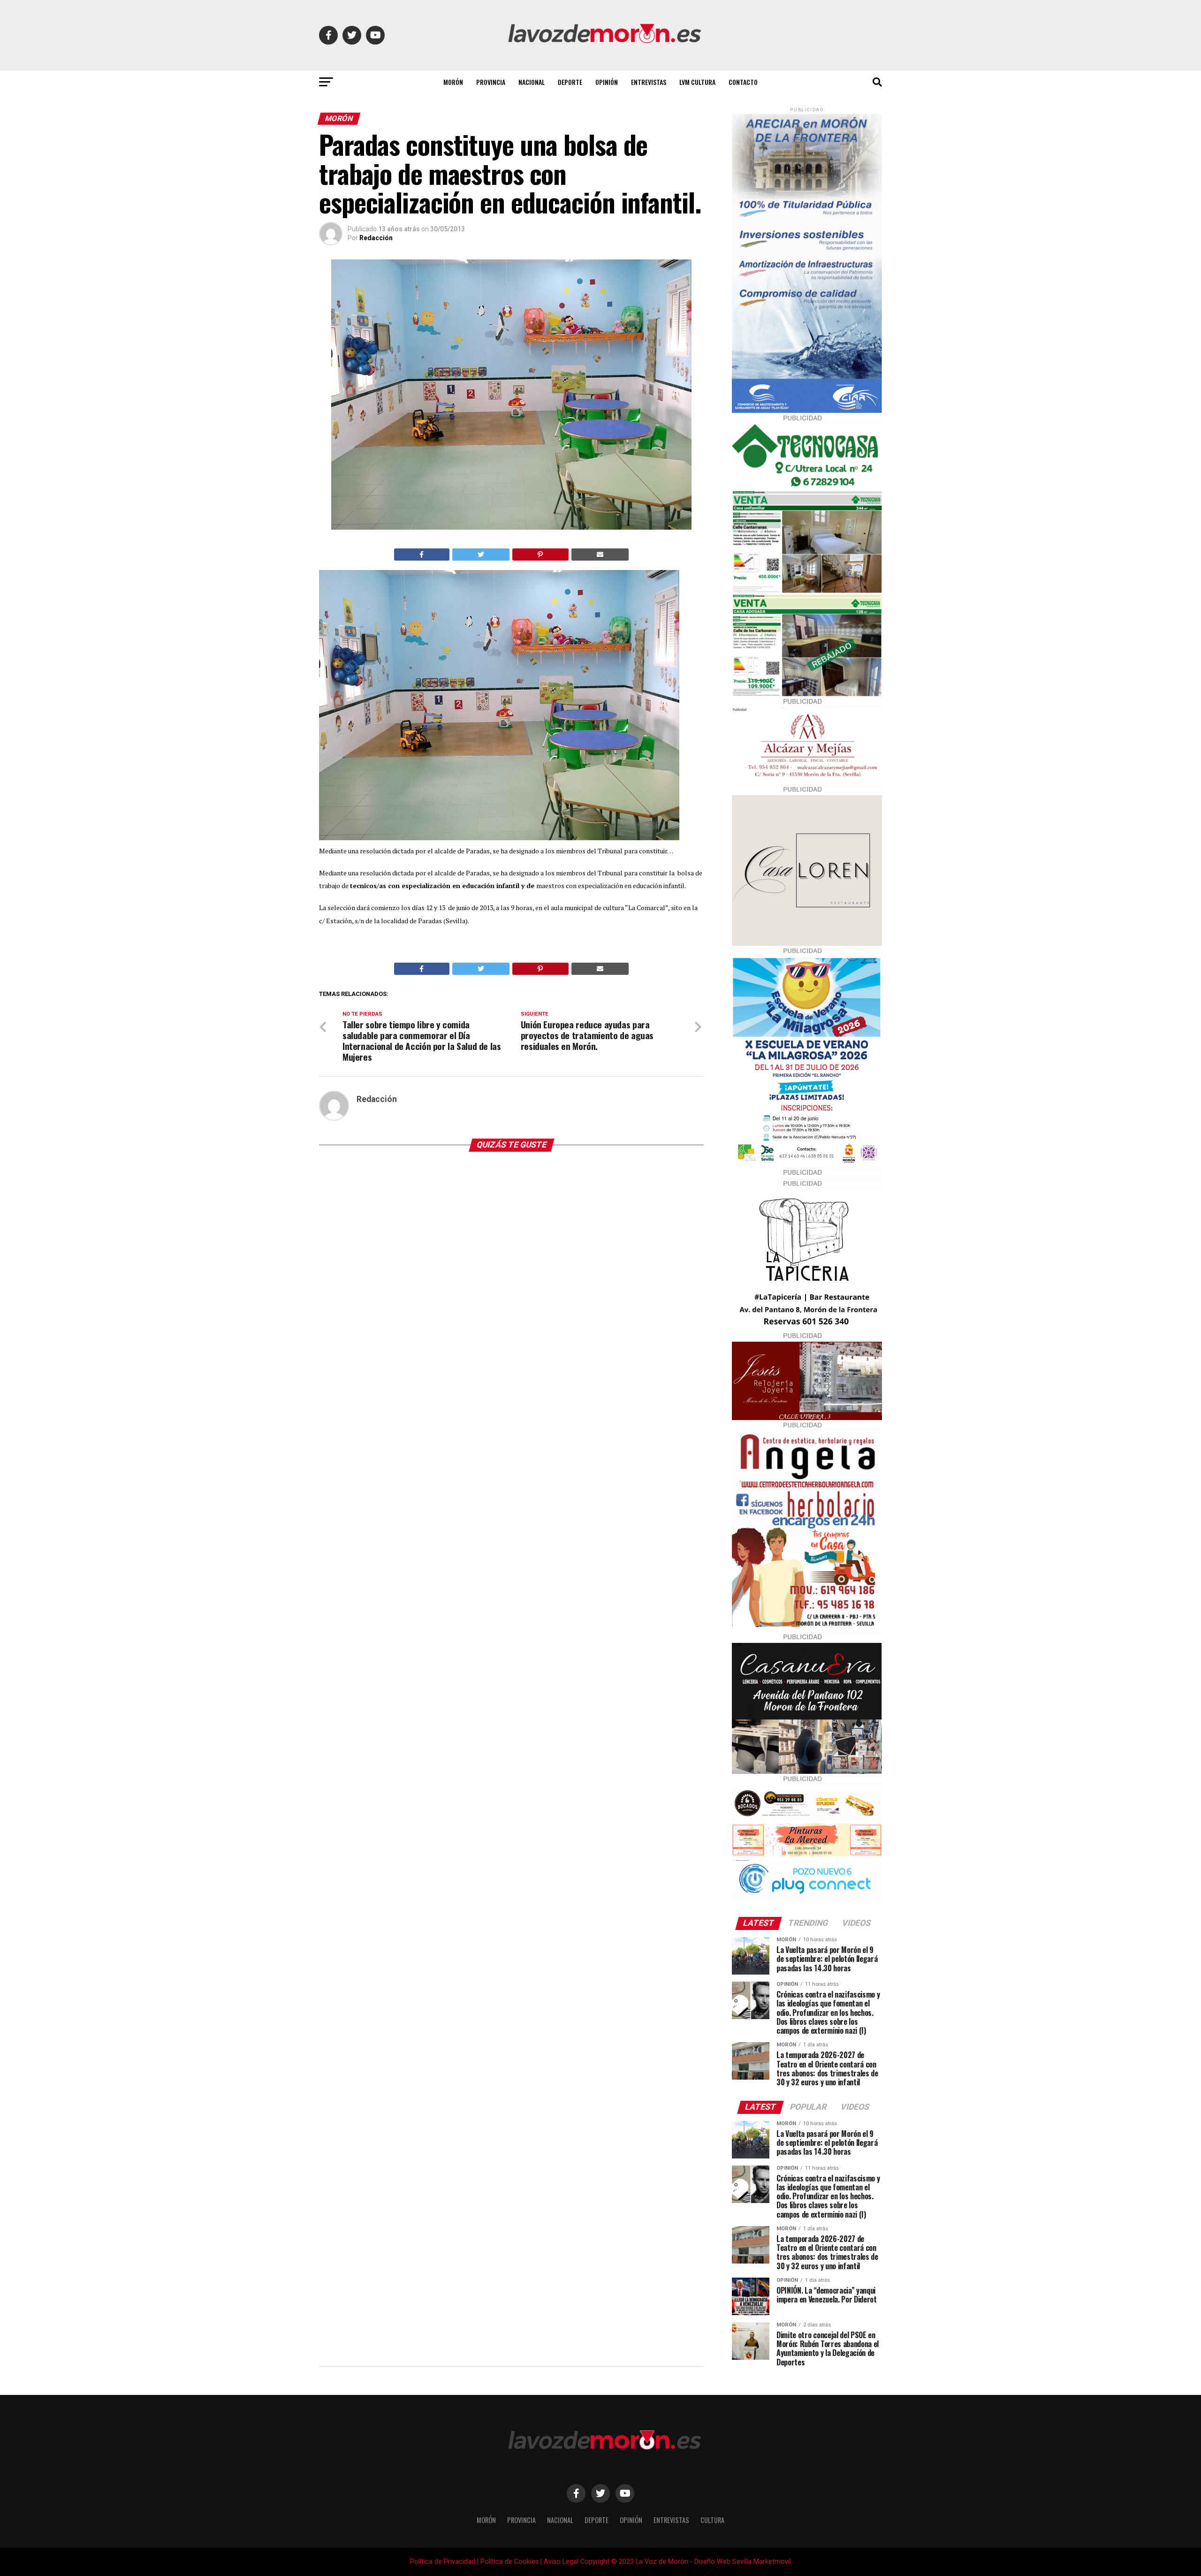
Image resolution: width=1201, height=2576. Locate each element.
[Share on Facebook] (422, 555)
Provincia (491, 82)
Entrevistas (649, 82)
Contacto (743, 82)
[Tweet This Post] (481, 555)
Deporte (570, 82)
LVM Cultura (697, 82)
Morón (453, 82)
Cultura (712, 2520)
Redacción (376, 238)
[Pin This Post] (540, 555)
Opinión (607, 82)
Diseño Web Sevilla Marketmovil (743, 2562)
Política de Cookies (509, 2562)
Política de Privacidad (443, 2562)
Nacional (532, 82)
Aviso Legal (561, 2562)
